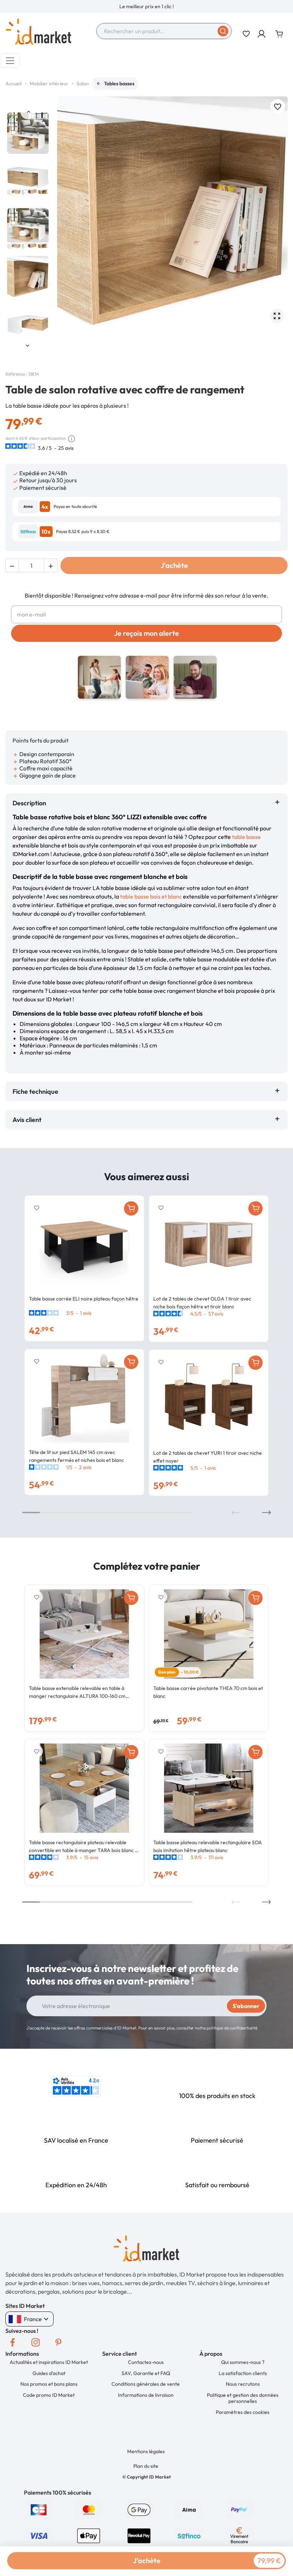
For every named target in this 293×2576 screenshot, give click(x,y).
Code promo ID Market (49, 2395)
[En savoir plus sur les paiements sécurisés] (39, 2509)
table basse (246, 837)
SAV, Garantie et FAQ (146, 2373)
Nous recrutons (243, 2384)
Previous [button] (28, 112)
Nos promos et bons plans (49, 2384)
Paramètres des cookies (243, 2412)
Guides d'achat (49, 2373)
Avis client (28, 1120)
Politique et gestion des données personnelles (243, 2398)
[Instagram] (35, 2342)
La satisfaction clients (243, 2373)
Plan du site (146, 2466)
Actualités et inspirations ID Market (49, 2362)
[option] (146, 6)
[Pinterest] (58, 2342)
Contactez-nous (146, 2362)
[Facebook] (13, 2342)
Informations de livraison (146, 2395)
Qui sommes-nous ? (243, 2362)
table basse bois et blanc (151, 896)
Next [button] (28, 345)
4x (45, 507)
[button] (262, 34)
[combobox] (164, 31)
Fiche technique (35, 1091)
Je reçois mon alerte (146, 633)
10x (46, 532)
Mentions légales (146, 2451)
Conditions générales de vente (146, 2384)
